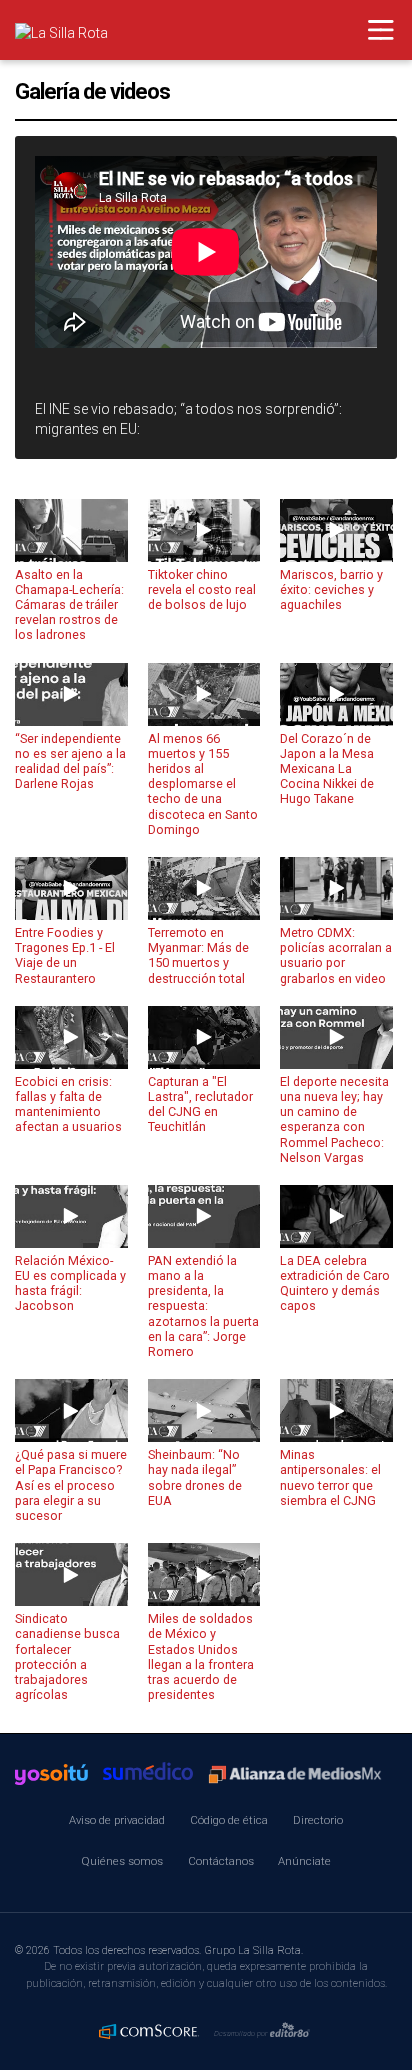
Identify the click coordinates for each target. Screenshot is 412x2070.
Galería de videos (92, 91)
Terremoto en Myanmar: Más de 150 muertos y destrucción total (198, 955)
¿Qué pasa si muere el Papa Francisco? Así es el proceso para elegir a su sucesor (71, 1485)
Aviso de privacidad (117, 1820)
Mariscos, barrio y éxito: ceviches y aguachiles (331, 589)
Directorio (318, 1820)
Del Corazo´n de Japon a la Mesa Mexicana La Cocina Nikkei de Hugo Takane (327, 769)
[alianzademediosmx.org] (295, 1775)
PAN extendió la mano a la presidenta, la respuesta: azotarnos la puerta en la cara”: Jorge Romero (203, 1306)
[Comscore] (149, 2031)
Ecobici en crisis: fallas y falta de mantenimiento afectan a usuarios (68, 1104)
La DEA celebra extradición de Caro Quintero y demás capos (335, 1283)
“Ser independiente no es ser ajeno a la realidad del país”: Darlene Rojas (70, 761)
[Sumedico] (148, 1774)
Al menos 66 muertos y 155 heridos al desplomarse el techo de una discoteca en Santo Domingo (203, 784)
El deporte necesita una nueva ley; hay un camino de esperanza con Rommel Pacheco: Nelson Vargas (334, 1119)
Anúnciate (304, 1861)
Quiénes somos (122, 1861)
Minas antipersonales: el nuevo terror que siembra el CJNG (330, 1477)
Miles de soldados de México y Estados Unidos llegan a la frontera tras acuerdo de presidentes (201, 1656)
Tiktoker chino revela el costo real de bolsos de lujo (202, 589)
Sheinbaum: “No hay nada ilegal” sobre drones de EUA (195, 1477)
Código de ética (229, 1820)
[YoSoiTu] (51, 1774)
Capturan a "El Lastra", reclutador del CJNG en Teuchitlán (200, 1104)
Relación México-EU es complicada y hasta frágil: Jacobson (70, 1283)
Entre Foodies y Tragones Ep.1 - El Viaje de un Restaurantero (65, 955)
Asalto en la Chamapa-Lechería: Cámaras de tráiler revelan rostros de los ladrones (69, 605)
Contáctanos (221, 1861)
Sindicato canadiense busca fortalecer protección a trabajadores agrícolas (67, 1656)
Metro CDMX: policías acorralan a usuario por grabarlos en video (336, 955)
